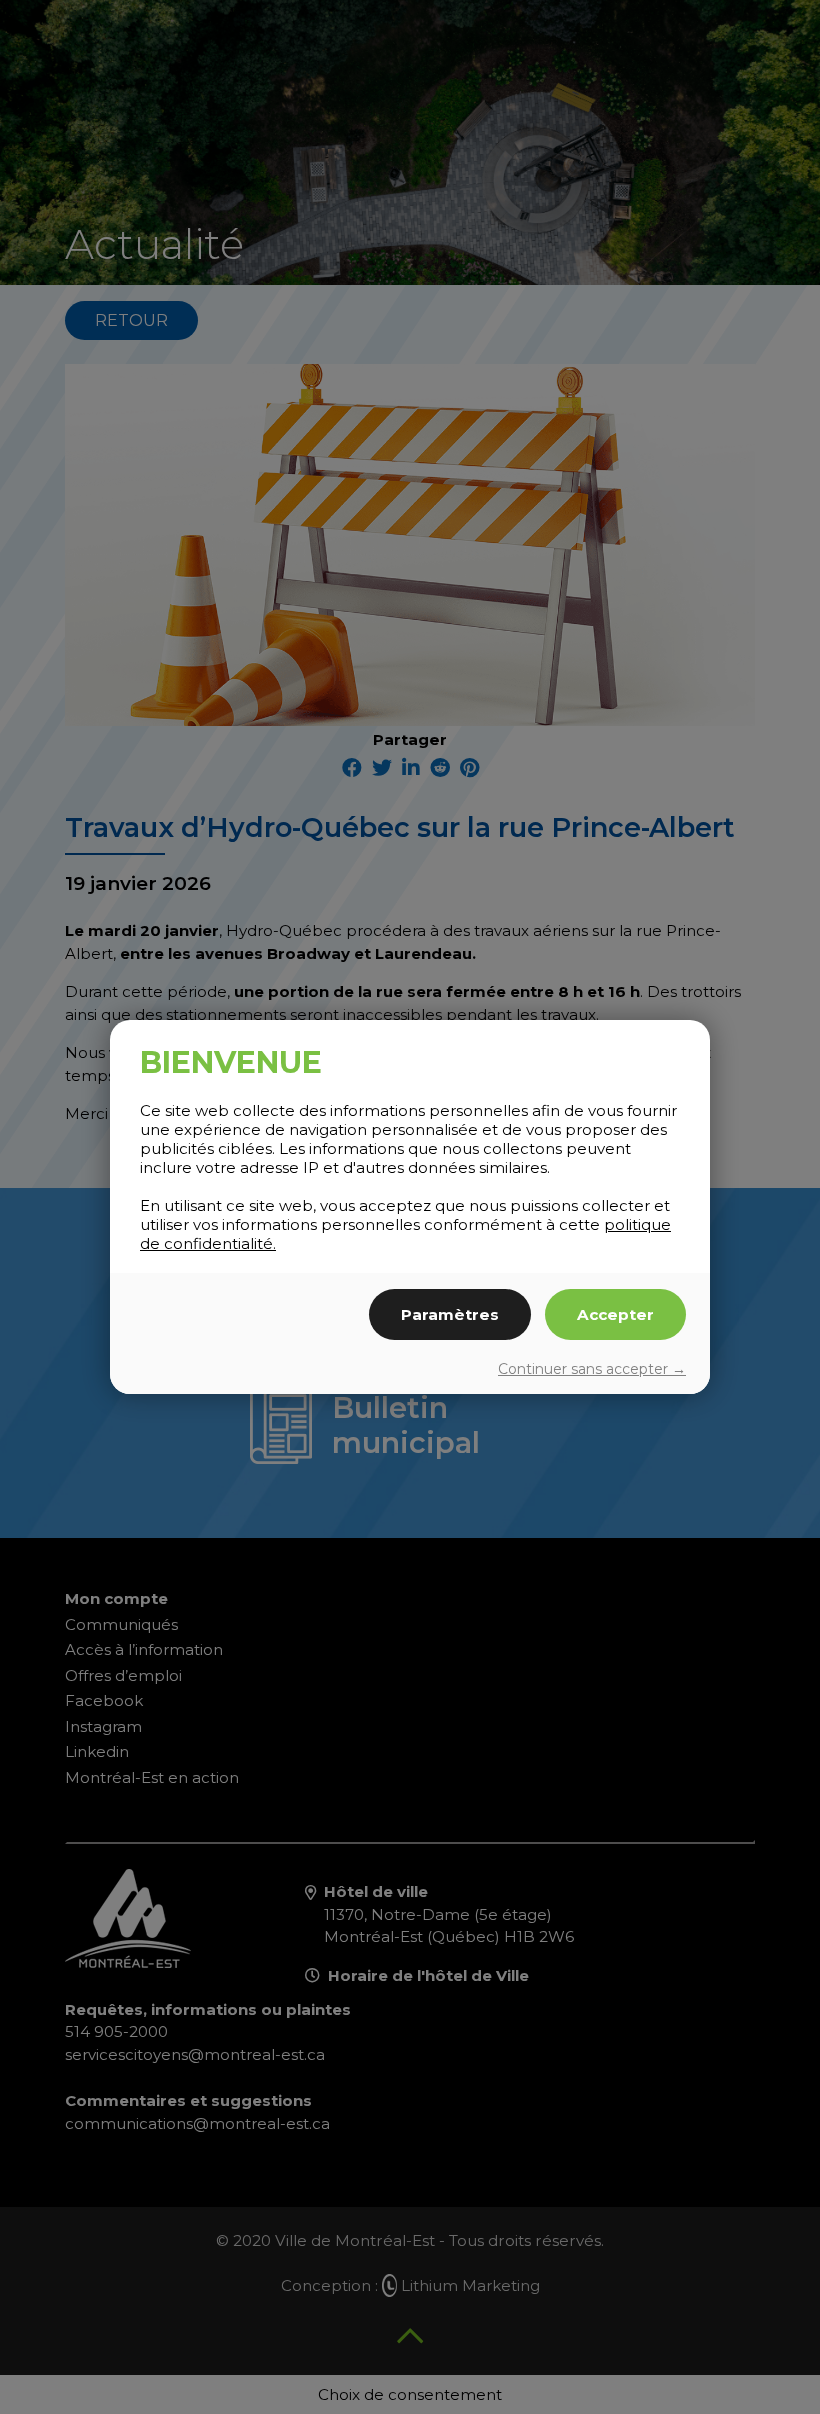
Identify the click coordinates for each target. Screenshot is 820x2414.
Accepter (615, 1314)
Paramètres (450, 1314)
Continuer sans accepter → (592, 1369)
